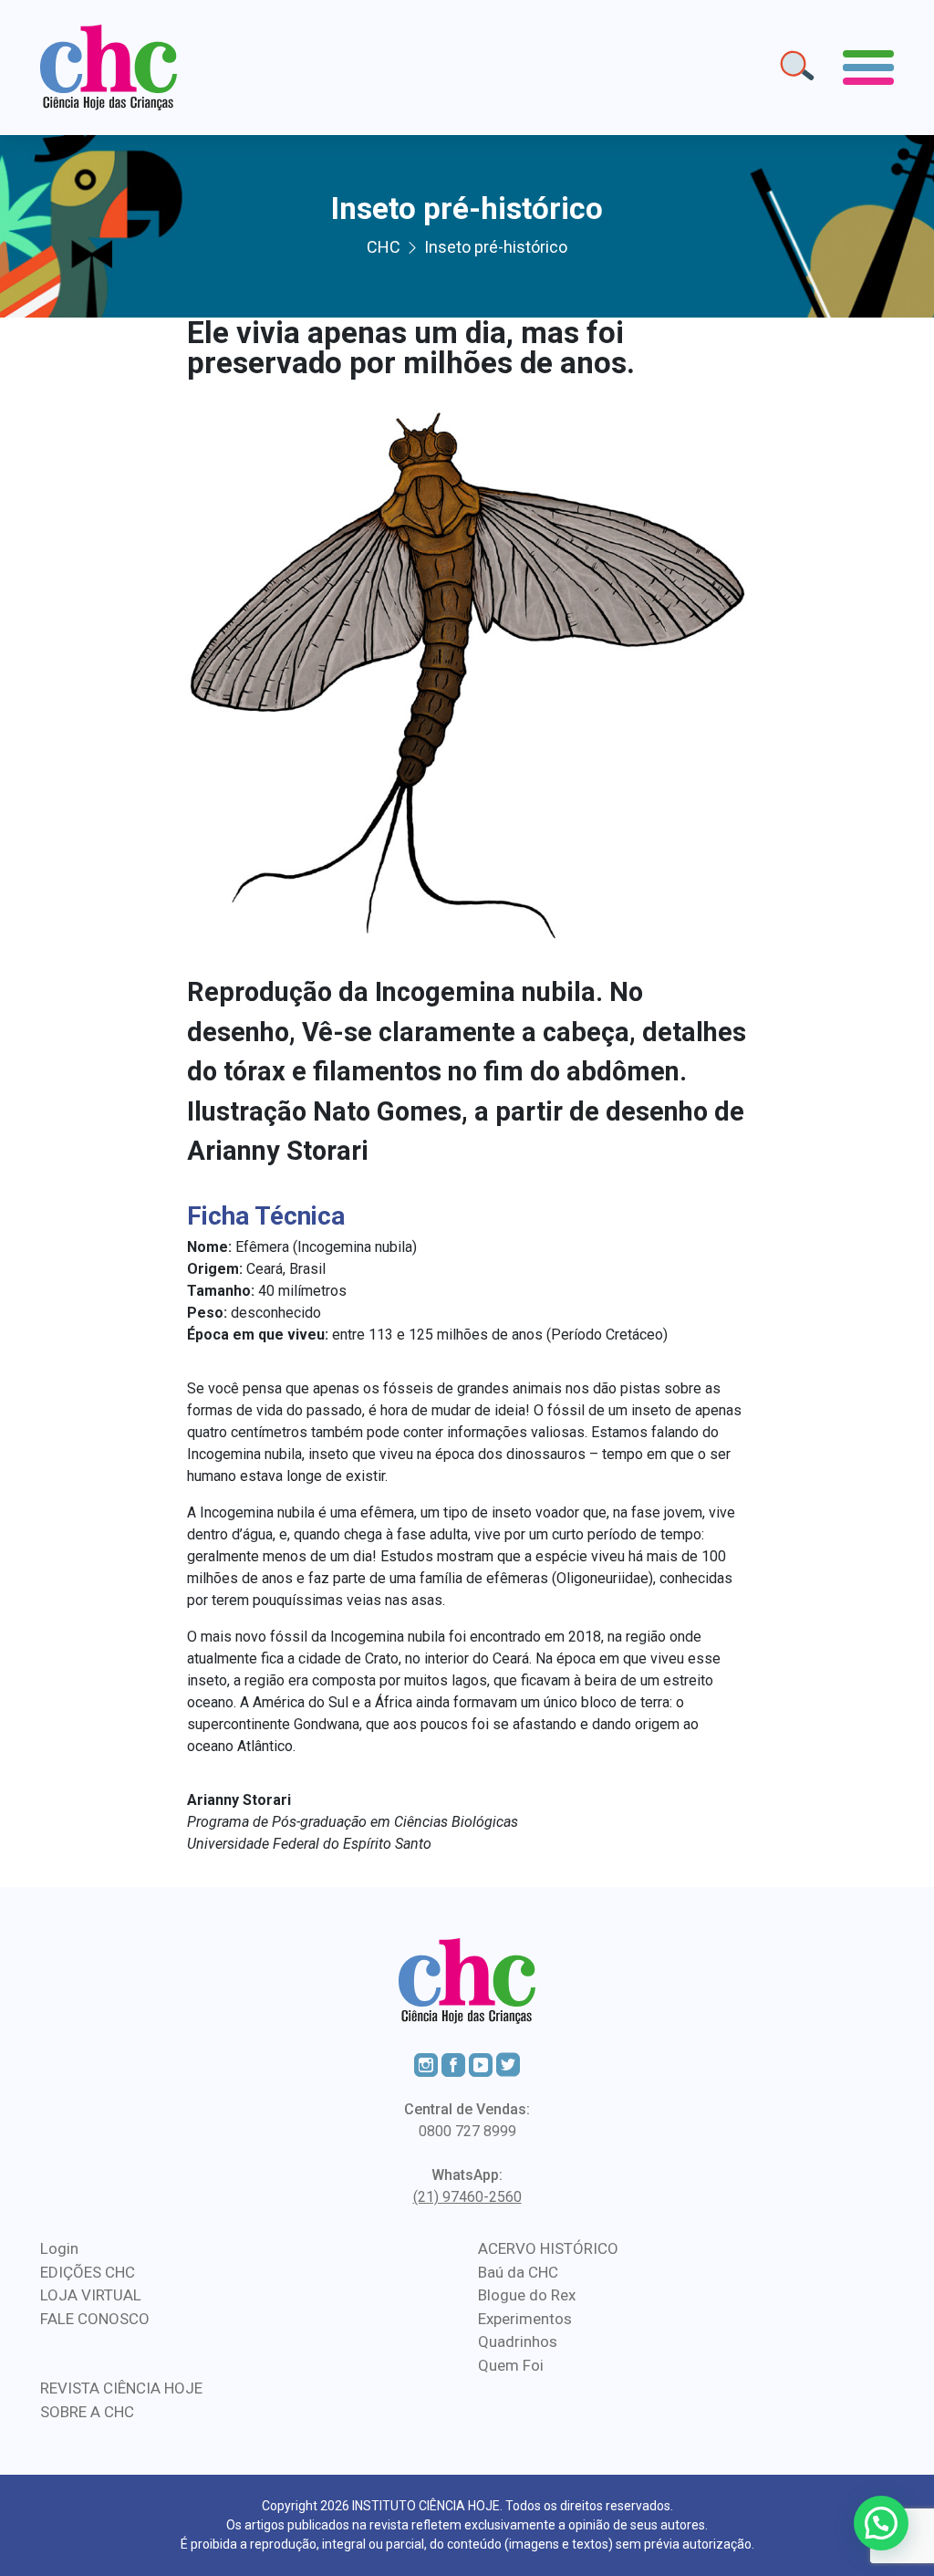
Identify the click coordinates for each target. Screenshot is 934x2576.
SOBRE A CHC (87, 2412)
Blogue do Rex (527, 2295)
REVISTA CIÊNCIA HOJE (121, 2388)
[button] (881, 2523)
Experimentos (525, 2319)
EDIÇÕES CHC (88, 2272)
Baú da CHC (518, 2272)
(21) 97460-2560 (467, 2197)
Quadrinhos (518, 2341)
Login (59, 2248)
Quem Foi (511, 2365)
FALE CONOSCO (95, 2319)
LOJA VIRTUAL (91, 2295)
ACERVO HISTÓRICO (548, 2248)
